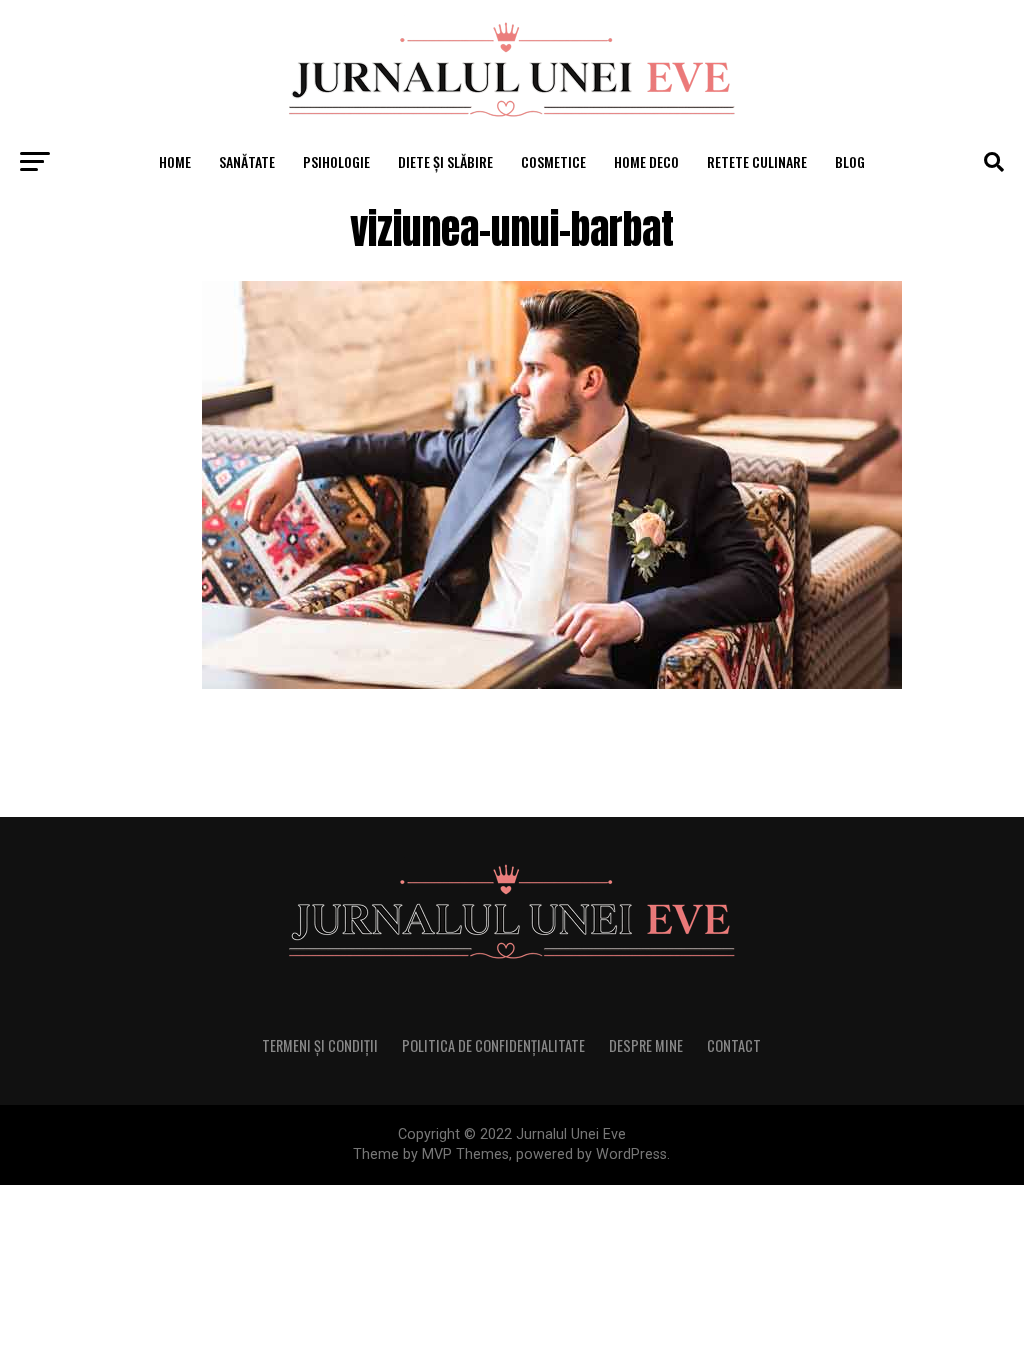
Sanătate (247, 161)
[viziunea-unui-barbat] (552, 683)
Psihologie (336, 161)
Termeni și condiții (320, 1045)
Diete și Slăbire (445, 161)
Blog (850, 161)
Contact (734, 1045)
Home (175, 161)
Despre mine (646, 1045)
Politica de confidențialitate (493, 1045)
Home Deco (646, 161)
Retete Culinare (757, 161)
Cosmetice (553, 161)
